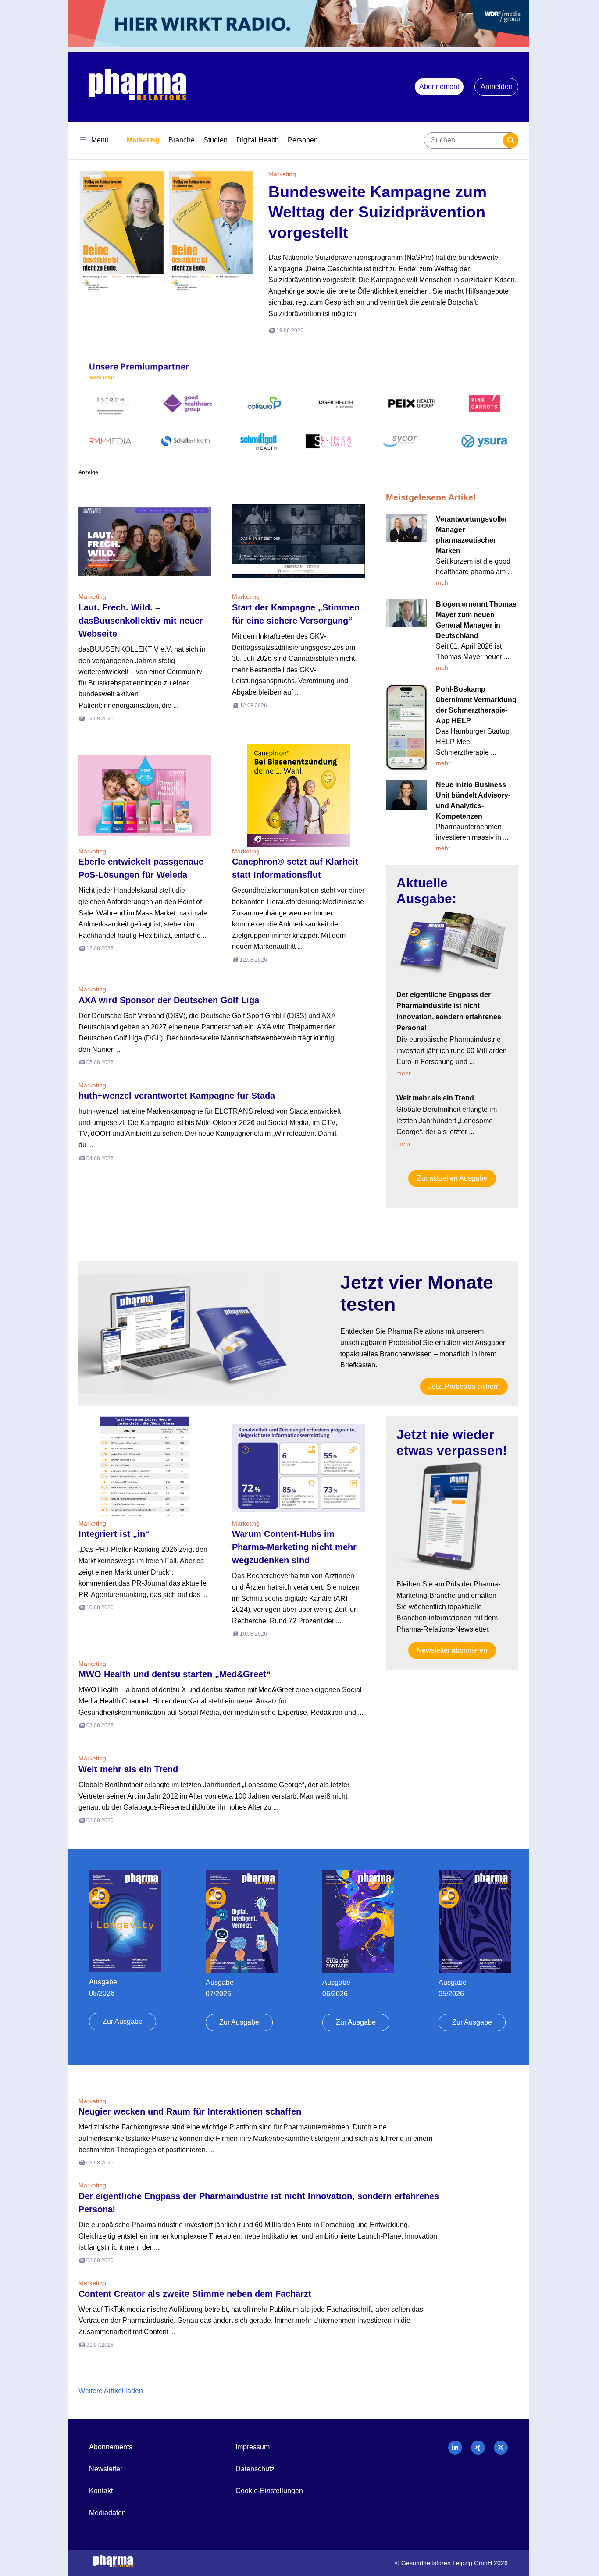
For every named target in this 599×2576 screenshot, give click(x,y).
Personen (303, 140)
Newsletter (106, 2469)
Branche (182, 140)
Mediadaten (107, 2513)
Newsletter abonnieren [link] (452, 1650)
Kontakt (101, 2491)
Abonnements (111, 2447)
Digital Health (258, 140)
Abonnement (439, 87)
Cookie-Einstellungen (269, 2491)
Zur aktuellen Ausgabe (452, 1178)
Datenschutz (255, 2469)
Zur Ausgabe (123, 2021)
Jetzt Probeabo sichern (464, 1386)
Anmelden (497, 87)
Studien (216, 140)
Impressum (253, 2447)
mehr (443, 582)
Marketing (143, 140)
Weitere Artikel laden (111, 2391)
